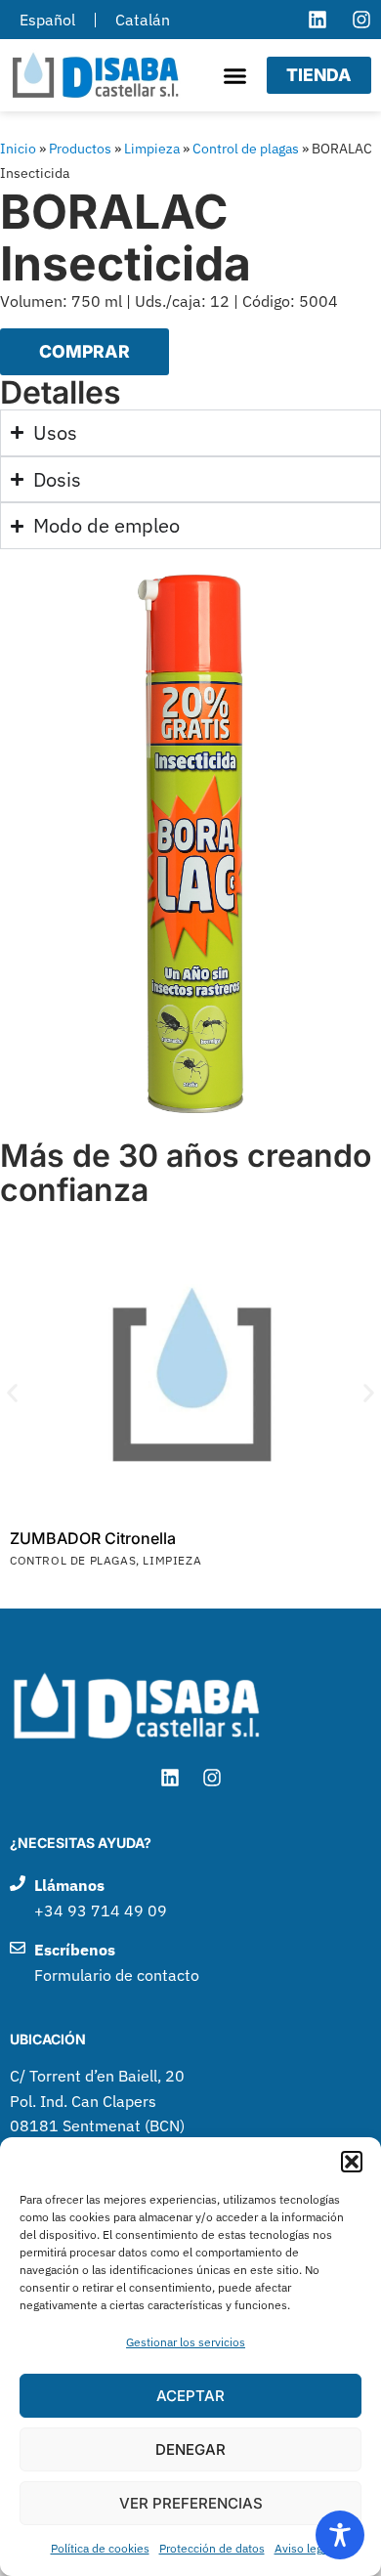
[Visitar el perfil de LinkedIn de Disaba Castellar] (317, 20)
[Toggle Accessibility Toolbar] (340, 2535)
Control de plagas (246, 149)
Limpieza (152, 149)
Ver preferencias (191, 2503)
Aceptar (190, 2396)
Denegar (190, 2449)
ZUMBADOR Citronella (93, 1538)
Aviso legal (303, 2548)
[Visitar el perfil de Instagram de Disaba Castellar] (361, 20)
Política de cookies (100, 2548)
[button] (352, 2162)
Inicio (18, 149)
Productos (80, 149)
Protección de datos (212, 2548)
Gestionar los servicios (186, 2342)
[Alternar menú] (235, 76)
